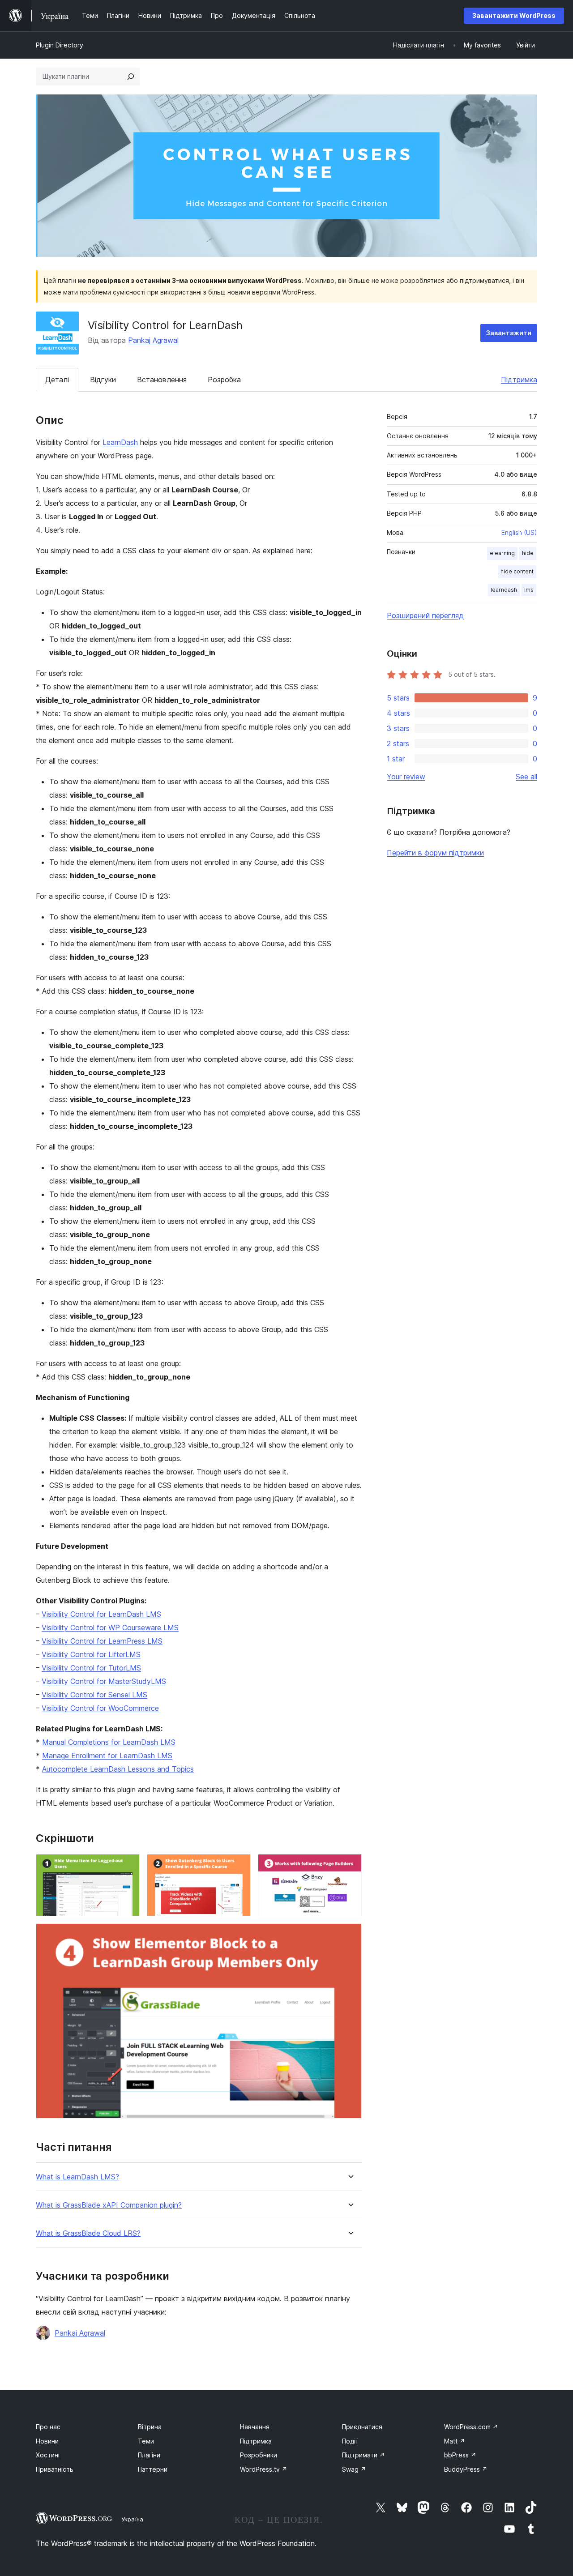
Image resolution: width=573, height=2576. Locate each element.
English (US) (519, 532)
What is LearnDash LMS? (77, 2177)
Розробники (259, 2455)
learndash (504, 590)
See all (526, 777)
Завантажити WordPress (514, 15)
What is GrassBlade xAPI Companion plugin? (109, 2205)
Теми (146, 2441)
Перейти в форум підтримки (435, 853)
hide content (517, 571)
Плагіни (149, 2455)
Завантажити (509, 333)
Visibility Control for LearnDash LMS (101, 1614)
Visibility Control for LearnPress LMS (102, 1641)
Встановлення (162, 380)
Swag (354, 2469)
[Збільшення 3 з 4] (350, 1866)
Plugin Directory (60, 45)
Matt (455, 2441)
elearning (502, 553)
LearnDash (120, 442)
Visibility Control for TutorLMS (91, 1668)
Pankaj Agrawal (153, 340)
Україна (132, 2519)
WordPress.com (471, 2427)
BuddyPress (466, 2469)
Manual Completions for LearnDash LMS (109, 1742)
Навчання (255, 2427)
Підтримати (363, 2455)
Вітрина (150, 2427)
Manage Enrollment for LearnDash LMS (107, 1756)
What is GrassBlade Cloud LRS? (88, 2233)
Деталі (57, 380)
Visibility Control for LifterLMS (91, 1654)
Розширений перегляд (425, 615)
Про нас (48, 2427)
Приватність (55, 2469)
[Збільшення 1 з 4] (128, 1866)
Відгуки (103, 380)
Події (350, 2441)
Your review (406, 777)
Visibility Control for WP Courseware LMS (110, 1628)
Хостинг (48, 2455)
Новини (47, 2441)
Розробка (224, 380)
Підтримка (519, 380)
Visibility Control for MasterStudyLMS (104, 1681)
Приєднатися (362, 2427)
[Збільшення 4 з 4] (350, 1935)
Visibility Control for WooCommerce (100, 1708)
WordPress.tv (264, 2469)
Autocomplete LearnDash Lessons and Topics (118, 1769)
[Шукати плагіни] (131, 77)
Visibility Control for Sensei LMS (94, 1695)
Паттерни (153, 2469)
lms (529, 590)
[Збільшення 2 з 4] (239, 1866)
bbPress (460, 2455)
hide (528, 553)
